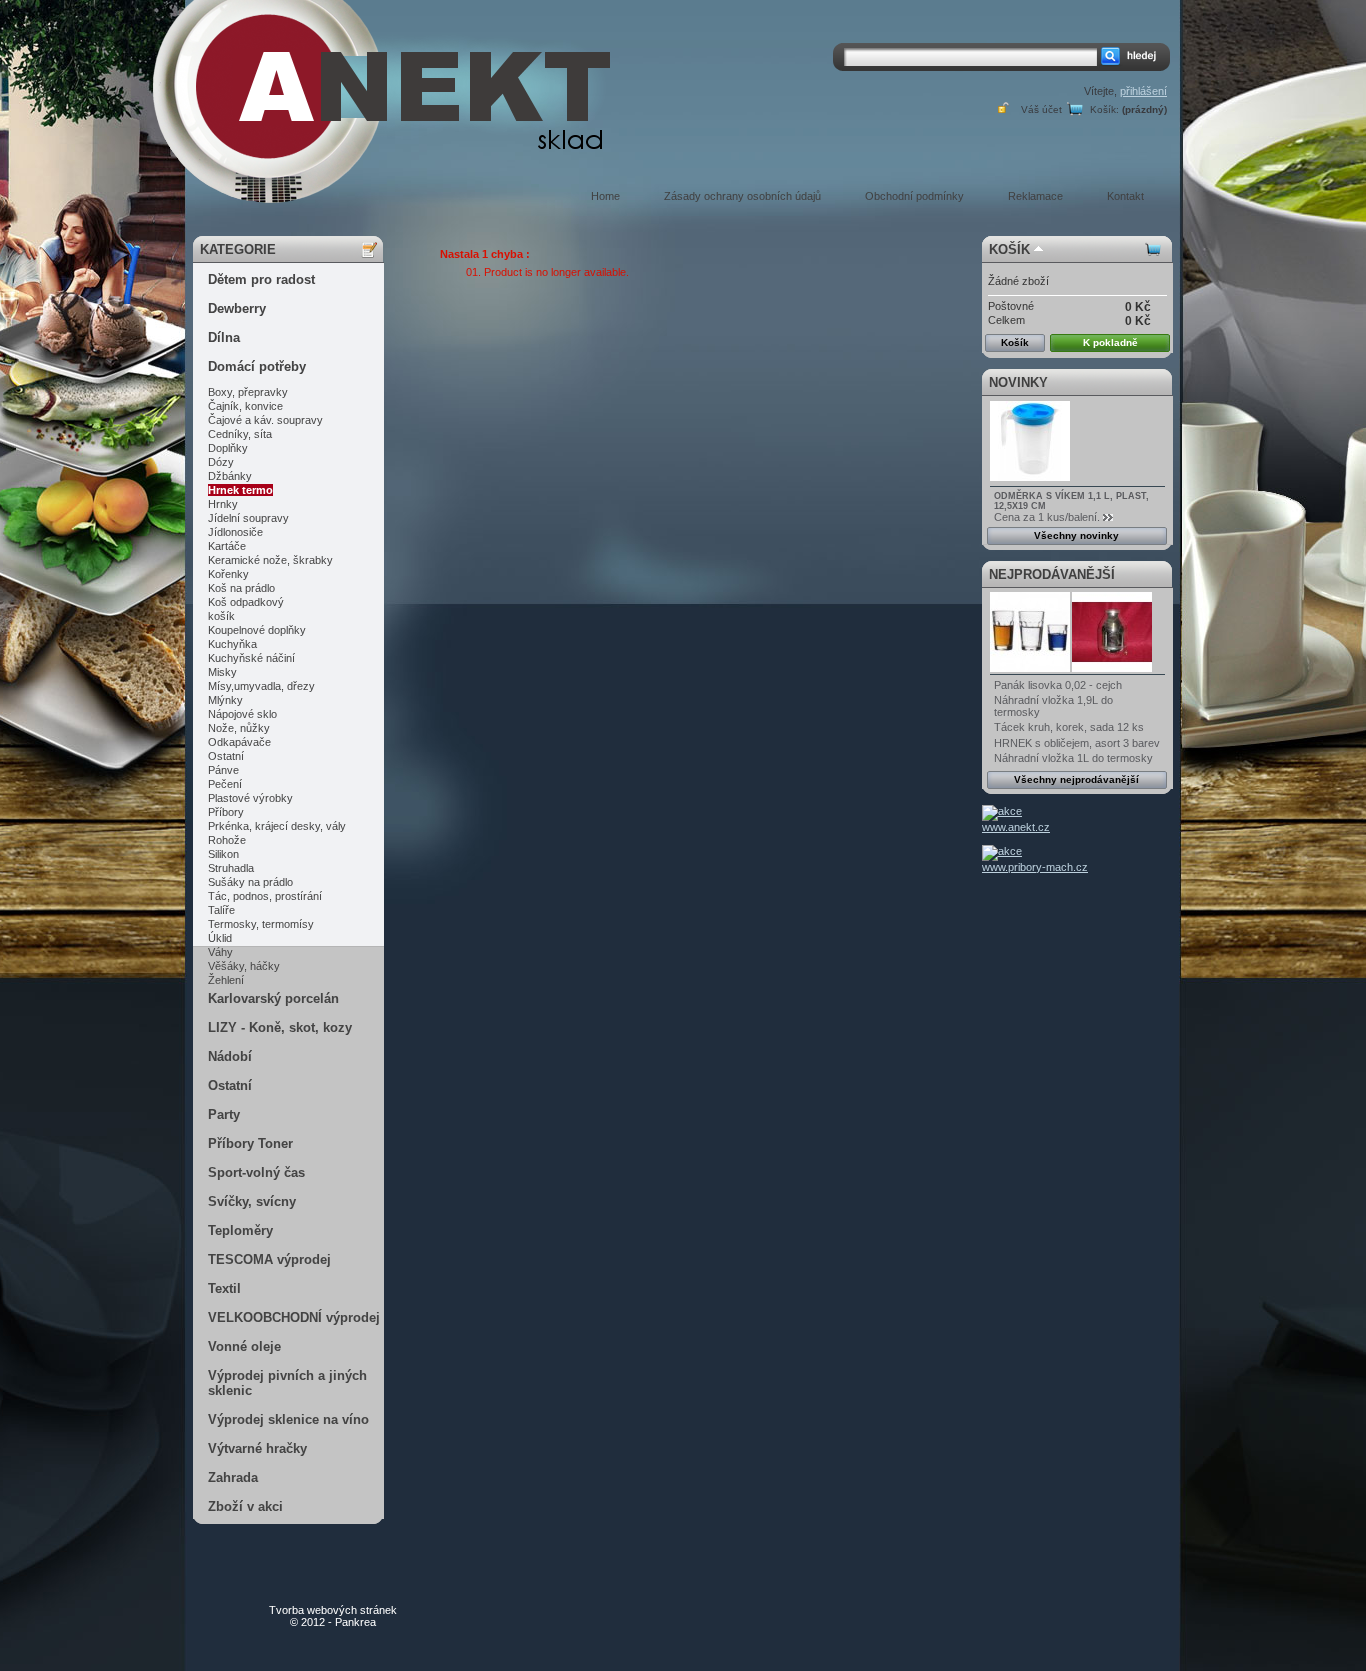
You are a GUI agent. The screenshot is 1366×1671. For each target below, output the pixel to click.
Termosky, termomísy (261, 924)
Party (224, 1114)
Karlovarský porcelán (273, 998)
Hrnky (223, 504)
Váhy (220, 952)
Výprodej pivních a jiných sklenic (287, 1383)
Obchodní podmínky (914, 196)
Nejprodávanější (1052, 574)
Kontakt (1125, 196)
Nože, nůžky (239, 728)
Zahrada (233, 1477)
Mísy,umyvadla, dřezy (261, 686)
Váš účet (1041, 109)
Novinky (1018, 382)
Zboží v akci (245, 1506)
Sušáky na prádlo (250, 882)
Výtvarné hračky (257, 1448)
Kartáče (227, 546)
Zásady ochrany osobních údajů (742, 196)
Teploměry (240, 1230)
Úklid (220, 938)
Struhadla (231, 868)
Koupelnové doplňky (257, 630)
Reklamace (1035, 196)
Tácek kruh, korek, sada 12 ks (1069, 727)
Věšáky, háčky (244, 966)
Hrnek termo (240, 490)
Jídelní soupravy (248, 518)
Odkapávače (239, 742)
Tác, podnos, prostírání (265, 896)
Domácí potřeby (257, 366)
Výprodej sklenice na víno (288, 1419)
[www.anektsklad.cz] (353, 107)
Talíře (221, 910)
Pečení (225, 784)
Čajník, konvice (245, 406)
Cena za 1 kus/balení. (1047, 517)
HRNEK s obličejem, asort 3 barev (1077, 743)
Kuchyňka (232, 644)
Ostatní (226, 756)
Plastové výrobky (250, 798)
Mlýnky (225, 700)
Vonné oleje (244, 1346)
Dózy (221, 462)
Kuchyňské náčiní (251, 658)
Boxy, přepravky (248, 392)
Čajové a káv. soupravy (265, 420)
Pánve (223, 770)
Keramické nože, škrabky (270, 560)
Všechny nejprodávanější (1076, 779)
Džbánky (230, 476)
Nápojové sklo (242, 714)
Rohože (227, 840)
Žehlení (226, 980)
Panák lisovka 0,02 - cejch (1058, 685)
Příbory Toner (250, 1143)
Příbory (226, 812)
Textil (224, 1288)
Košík (1009, 249)
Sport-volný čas (256, 1172)
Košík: (1104, 109)
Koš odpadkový (246, 602)
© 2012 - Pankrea (333, 1616)
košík (221, 616)
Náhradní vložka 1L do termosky (1073, 758)
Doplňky (228, 448)
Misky (222, 672)
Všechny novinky (1076, 535)
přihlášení (1143, 91)
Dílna (224, 337)
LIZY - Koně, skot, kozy (280, 1027)
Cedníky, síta (240, 434)
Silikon (223, 854)
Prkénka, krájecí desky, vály (277, 826)
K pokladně (1110, 342)
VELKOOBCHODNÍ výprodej (294, 1317)
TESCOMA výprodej (269, 1259)
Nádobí (230, 1056)
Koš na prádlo (241, 588)
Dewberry (237, 308)
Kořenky (228, 574)
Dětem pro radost (261, 279)
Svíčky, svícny (252, 1201)
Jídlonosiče (235, 532)
